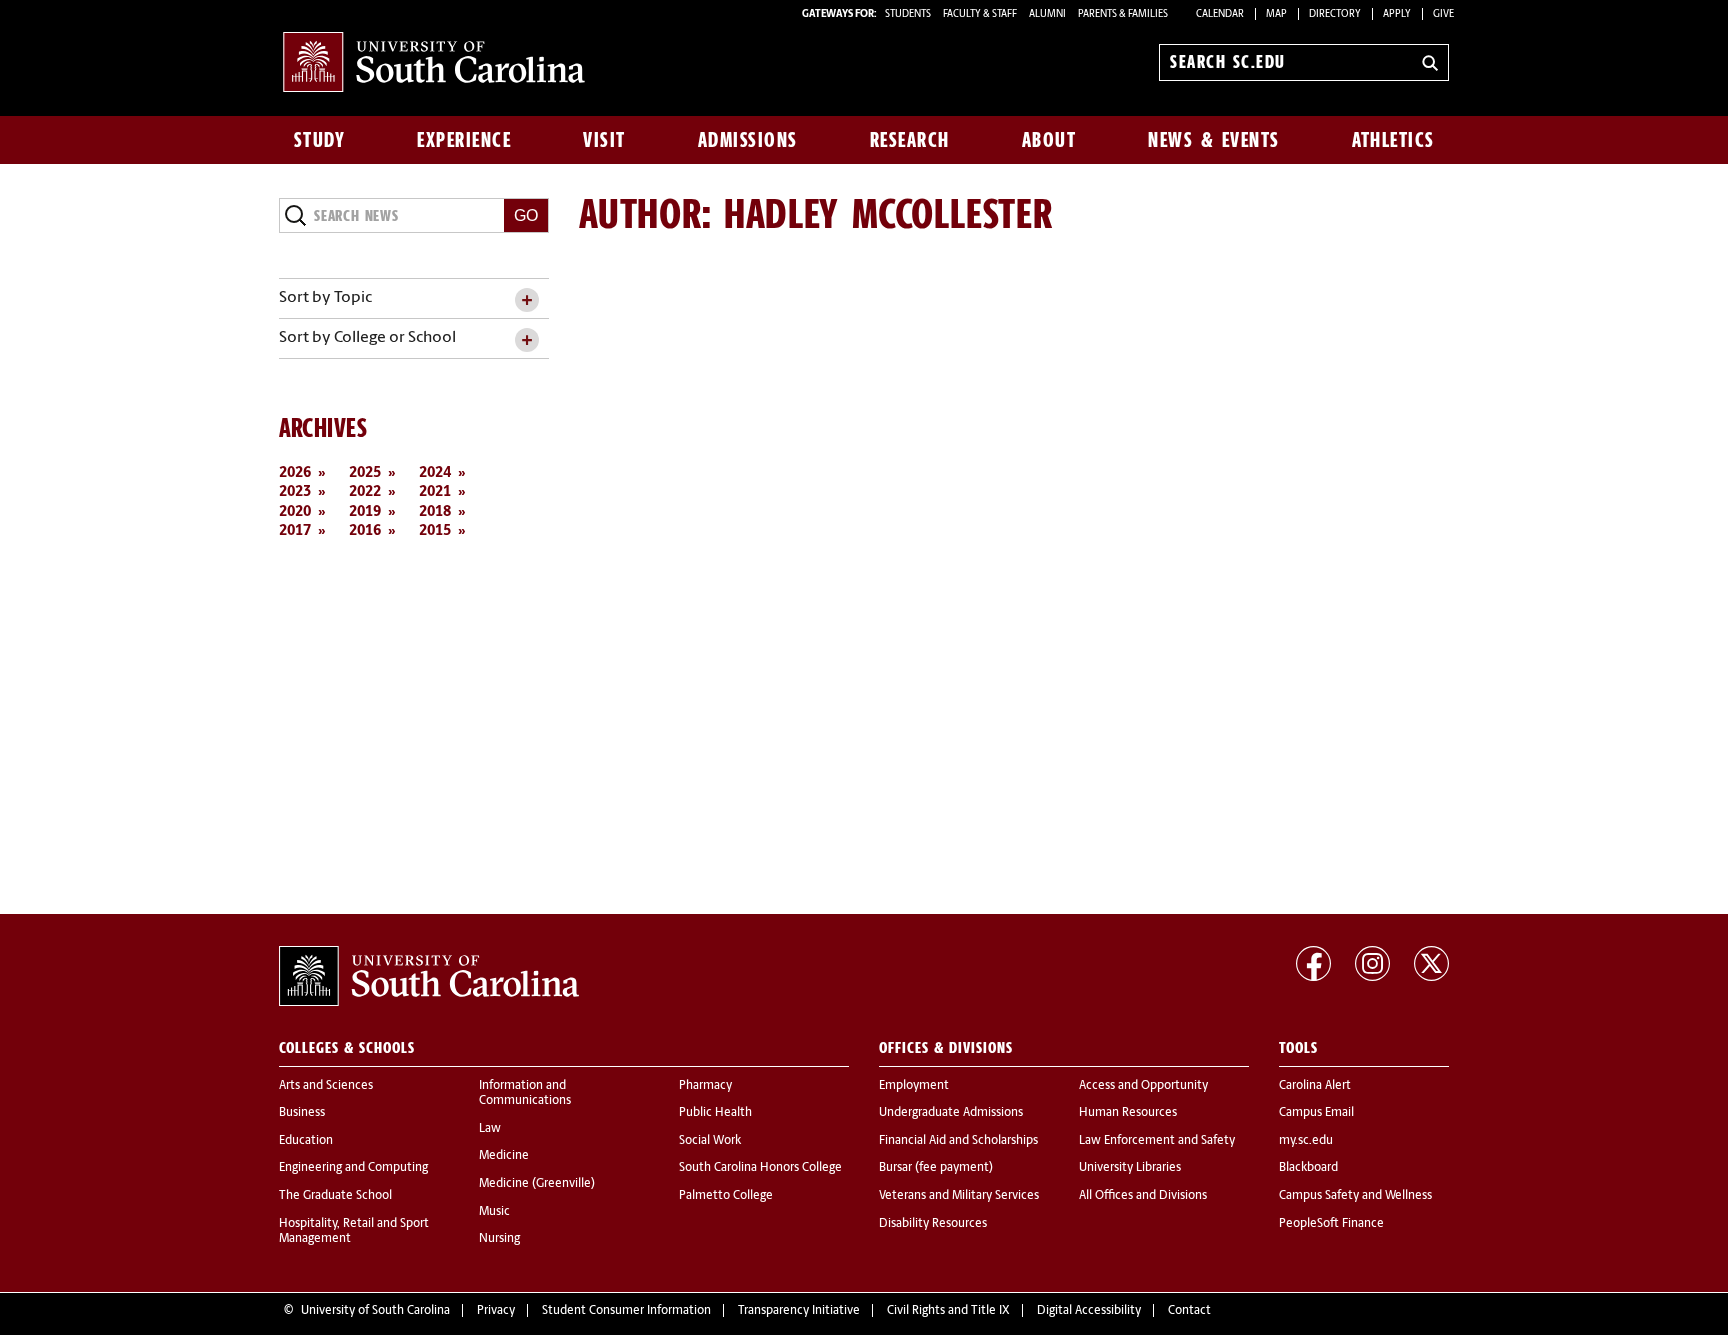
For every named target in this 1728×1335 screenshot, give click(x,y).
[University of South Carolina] (429, 976)
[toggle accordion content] (526, 300)
